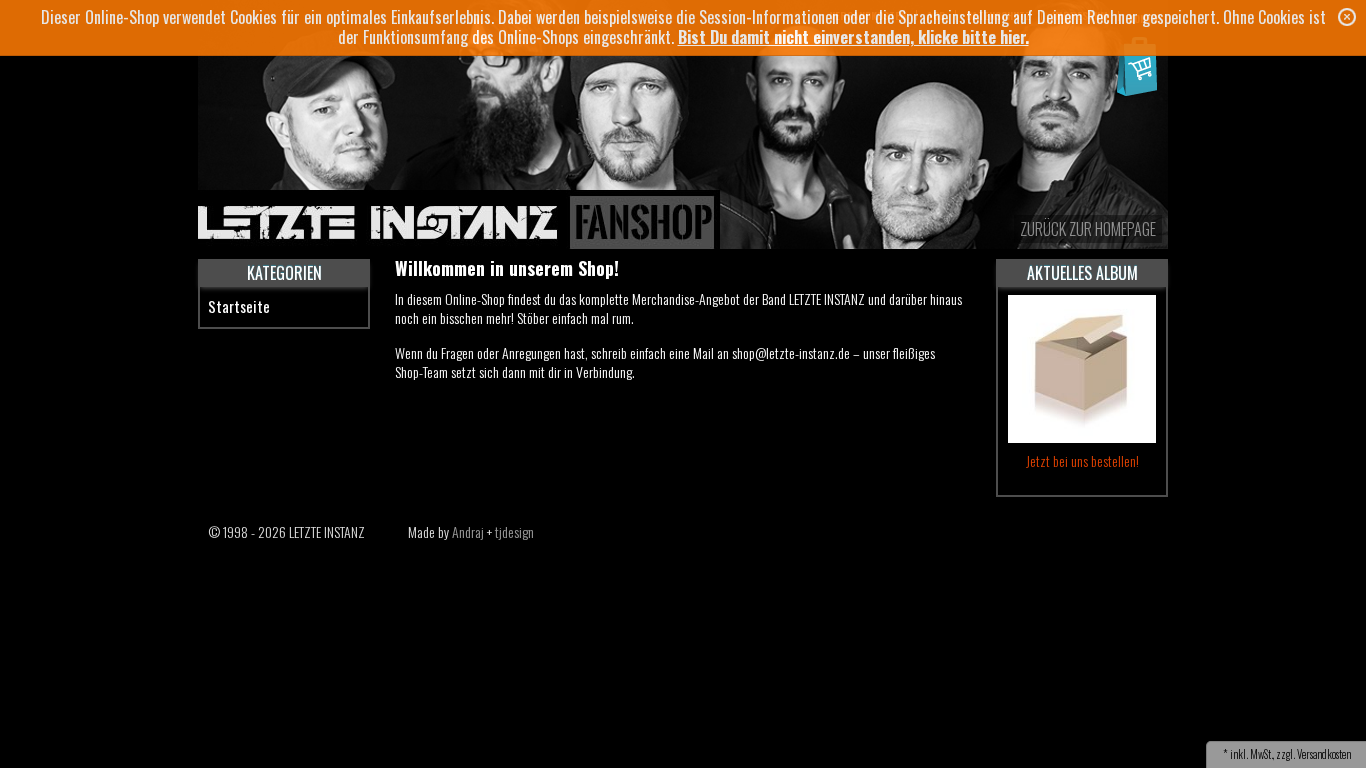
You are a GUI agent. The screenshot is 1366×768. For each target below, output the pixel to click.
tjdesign (514, 531)
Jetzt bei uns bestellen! (1082, 460)
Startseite (239, 306)
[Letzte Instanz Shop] (683, 149)
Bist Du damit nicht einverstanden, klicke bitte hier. (853, 37)
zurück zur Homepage (1088, 229)
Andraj (468, 531)
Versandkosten (1324, 754)
